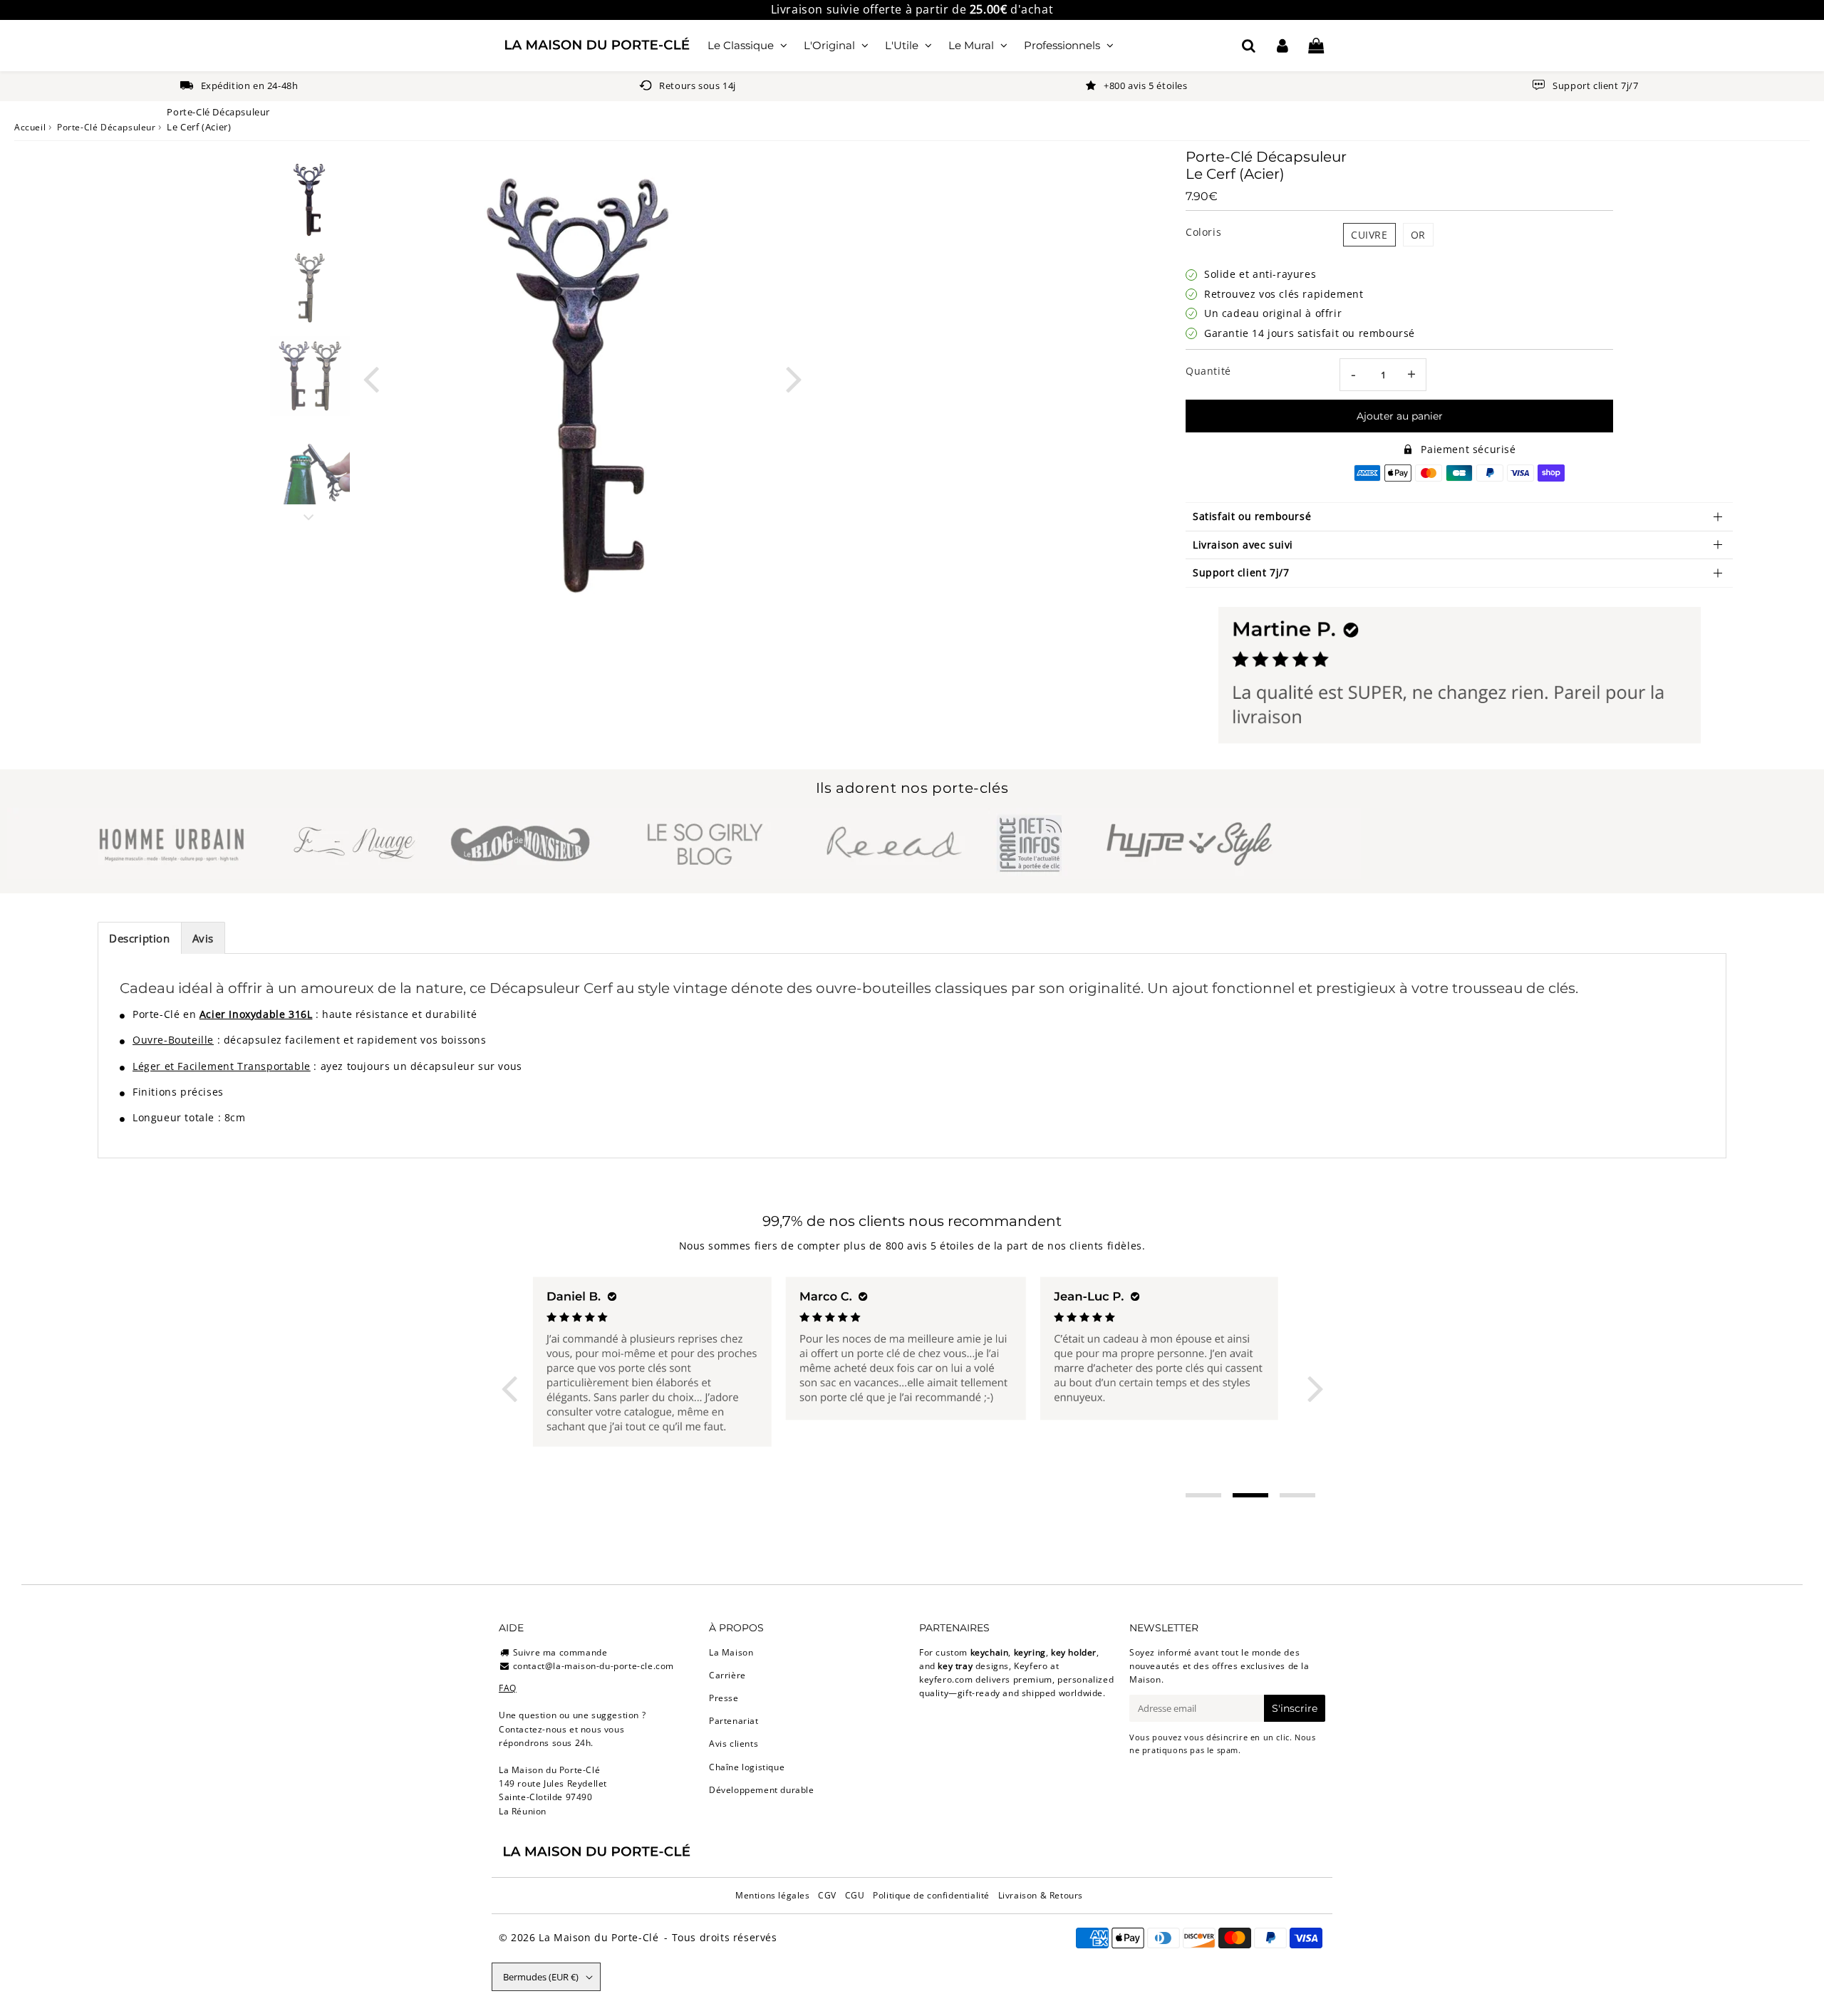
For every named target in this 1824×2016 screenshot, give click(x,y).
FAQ (508, 1688)
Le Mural (971, 45)
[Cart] (1316, 46)
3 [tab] (1297, 1495)
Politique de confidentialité (931, 1895)
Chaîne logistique (747, 1767)
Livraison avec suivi (1243, 545)
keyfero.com (946, 1679)
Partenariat (734, 1721)
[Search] (1249, 46)
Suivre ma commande (560, 1652)
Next (794, 378)
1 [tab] (1203, 1495)
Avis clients (734, 1744)
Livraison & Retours (1041, 1895)
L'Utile (902, 45)
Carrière (727, 1675)
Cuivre (1369, 235)
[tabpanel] (310, 199)
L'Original (829, 45)
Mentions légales (773, 1895)
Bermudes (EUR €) (541, 1977)
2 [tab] (1250, 1495)
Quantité (1208, 371)
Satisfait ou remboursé (1252, 516)
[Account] (1282, 46)
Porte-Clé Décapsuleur (107, 127)
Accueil (30, 127)
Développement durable (762, 1790)
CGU (855, 1895)
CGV (827, 1895)
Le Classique (741, 45)
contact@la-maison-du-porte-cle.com (594, 1666)
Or (1418, 235)
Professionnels (1062, 45)
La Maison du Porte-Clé (598, 1937)
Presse (724, 1698)
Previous (370, 378)
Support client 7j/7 (1241, 572)
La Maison (731, 1652)
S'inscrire (1295, 1708)
